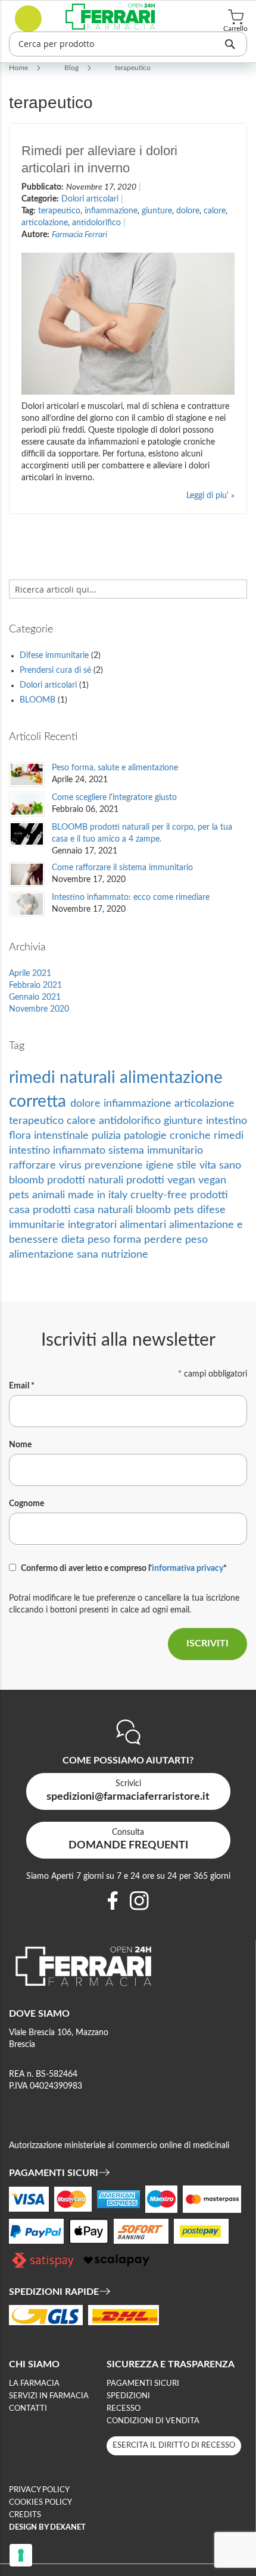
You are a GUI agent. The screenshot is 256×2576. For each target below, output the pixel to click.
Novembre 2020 (39, 1009)
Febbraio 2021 (35, 985)
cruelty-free (160, 1195)
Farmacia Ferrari (79, 235)
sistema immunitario (156, 1150)
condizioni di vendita (153, 2421)
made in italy (99, 1195)
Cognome (26, 1504)
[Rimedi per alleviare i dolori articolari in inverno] (128, 324)
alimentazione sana (55, 1254)
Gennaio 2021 (35, 997)
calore (215, 211)
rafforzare (34, 1165)
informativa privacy (188, 1569)
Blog (72, 68)
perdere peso (176, 1240)
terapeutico (59, 211)
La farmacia (34, 2384)
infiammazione (111, 211)
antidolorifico (96, 223)
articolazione (45, 223)
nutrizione (125, 1254)
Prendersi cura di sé (57, 670)
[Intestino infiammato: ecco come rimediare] (27, 904)
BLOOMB (39, 700)
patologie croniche (169, 1136)
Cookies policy (40, 2503)
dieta (74, 1240)
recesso (124, 2409)
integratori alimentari (118, 1225)
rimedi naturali (64, 1078)
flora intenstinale (50, 1136)
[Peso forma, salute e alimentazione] (27, 774)
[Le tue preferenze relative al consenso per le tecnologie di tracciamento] (21, 2555)
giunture (157, 211)
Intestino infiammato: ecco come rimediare (131, 897)
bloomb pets (166, 1210)
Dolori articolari (91, 199)
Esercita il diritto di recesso (174, 2446)
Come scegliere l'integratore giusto (114, 798)
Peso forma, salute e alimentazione (115, 768)
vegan (212, 1180)
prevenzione (115, 1165)
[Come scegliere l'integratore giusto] (27, 804)
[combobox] (128, 44)
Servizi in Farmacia (49, 2396)
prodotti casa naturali (84, 1210)
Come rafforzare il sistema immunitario (122, 868)
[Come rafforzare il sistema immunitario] (27, 874)
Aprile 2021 (30, 974)
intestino (227, 1121)
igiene (161, 1165)
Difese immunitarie (55, 656)
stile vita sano (209, 1165)
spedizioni (128, 2396)
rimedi (229, 1136)
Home (19, 68)
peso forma (116, 1240)
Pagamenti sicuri (143, 2384)
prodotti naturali (87, 1180)
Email (22, 1386)
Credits (25, 2515)
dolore (188, 211)
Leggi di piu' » (210, 496)
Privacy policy (39, 2490)
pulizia (108, 1136)
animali (50, 1195)
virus (72, 1165)
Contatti (28, 2409)
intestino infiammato (59, 1150)
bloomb (28, 1180)
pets (21, 1195)
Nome (20, 1445)
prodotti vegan (162, 1180)
